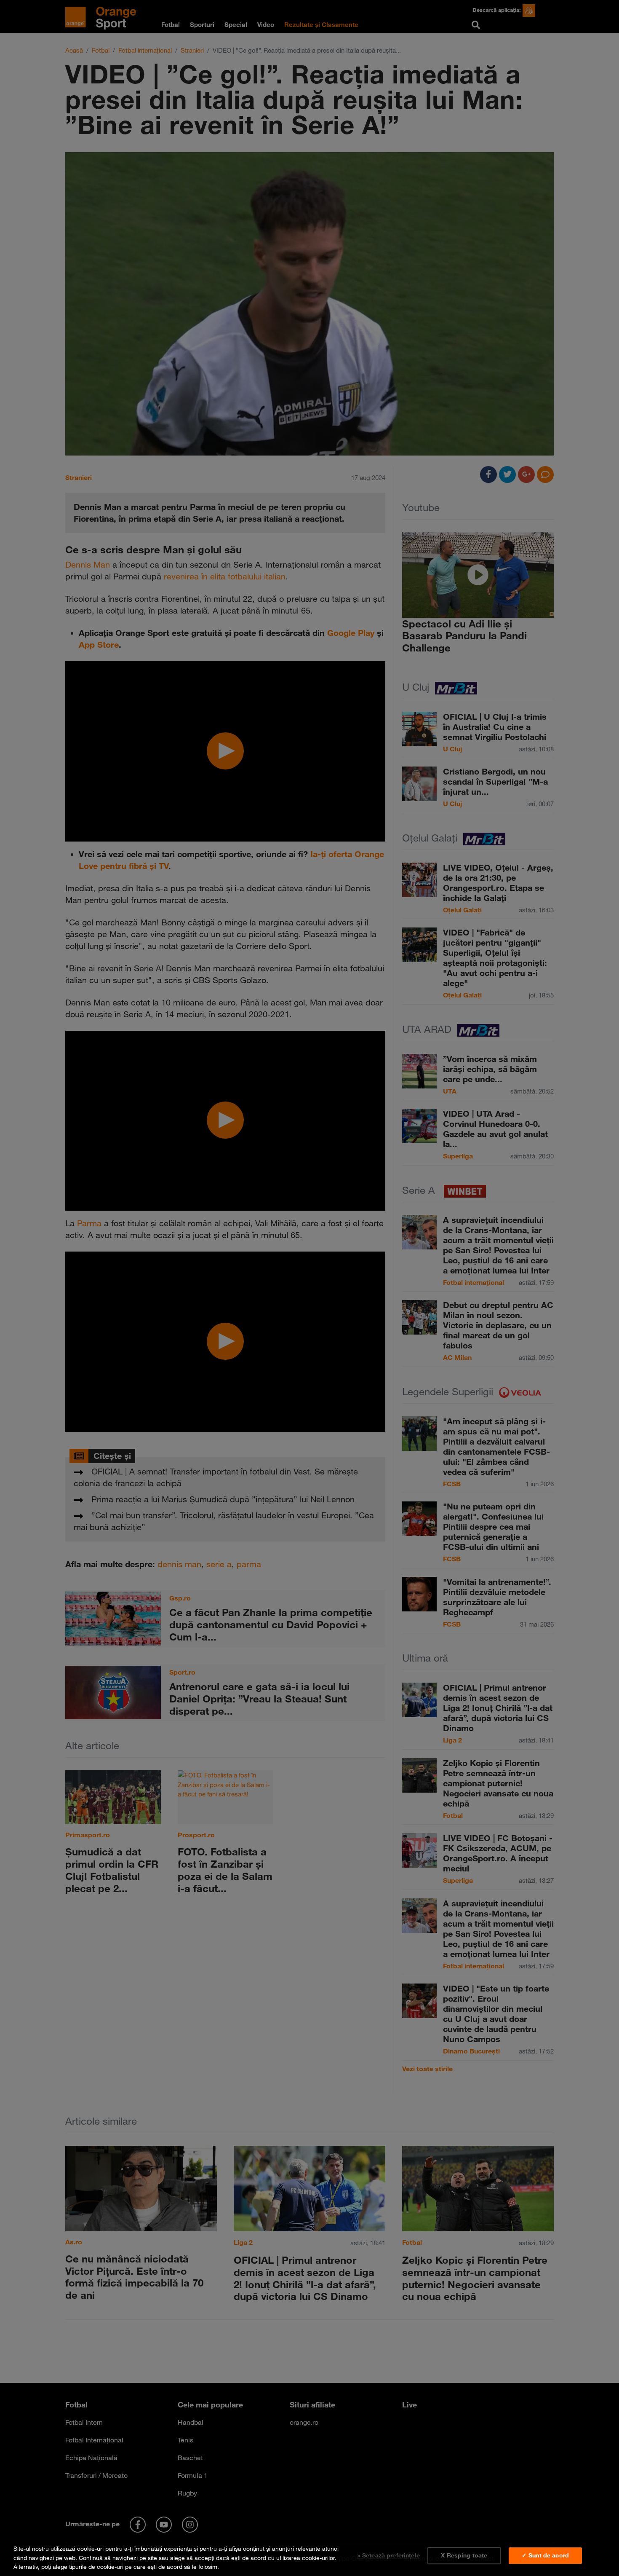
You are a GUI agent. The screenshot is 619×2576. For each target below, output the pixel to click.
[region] (309, 2556)
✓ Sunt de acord (545, 2555)
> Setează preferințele (388, 2555)
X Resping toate (464, 2555)
